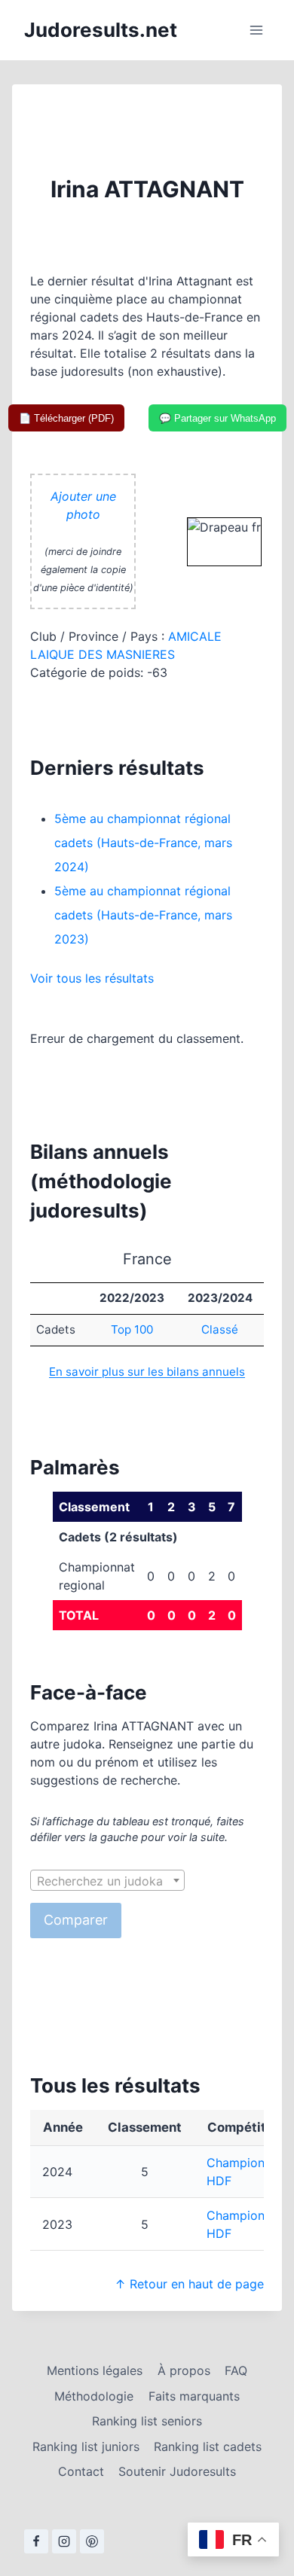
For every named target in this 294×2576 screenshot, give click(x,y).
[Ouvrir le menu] (256, 30)
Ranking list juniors (86, 2446)
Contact (81, 2471)
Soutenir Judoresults (177, 2471)
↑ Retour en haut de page (189, 2284)
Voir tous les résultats (92, 978)
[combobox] (107, 1880)
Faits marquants (194, 2396)
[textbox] (107, 1881)
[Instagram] (64, 2541)
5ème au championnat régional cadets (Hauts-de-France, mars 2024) (143, 843)
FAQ (236, 2370)
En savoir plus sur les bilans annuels (147, 1372)
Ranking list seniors (147, 2421)
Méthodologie (94, 2396)
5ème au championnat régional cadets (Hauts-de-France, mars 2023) (143, 915)
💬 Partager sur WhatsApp (217, 418)
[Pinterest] (92, 2541)
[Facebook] (36, 2541)
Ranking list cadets (208, 2446)
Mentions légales (95, 2370)
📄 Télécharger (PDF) (66, 418)
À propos (184, 2370)
